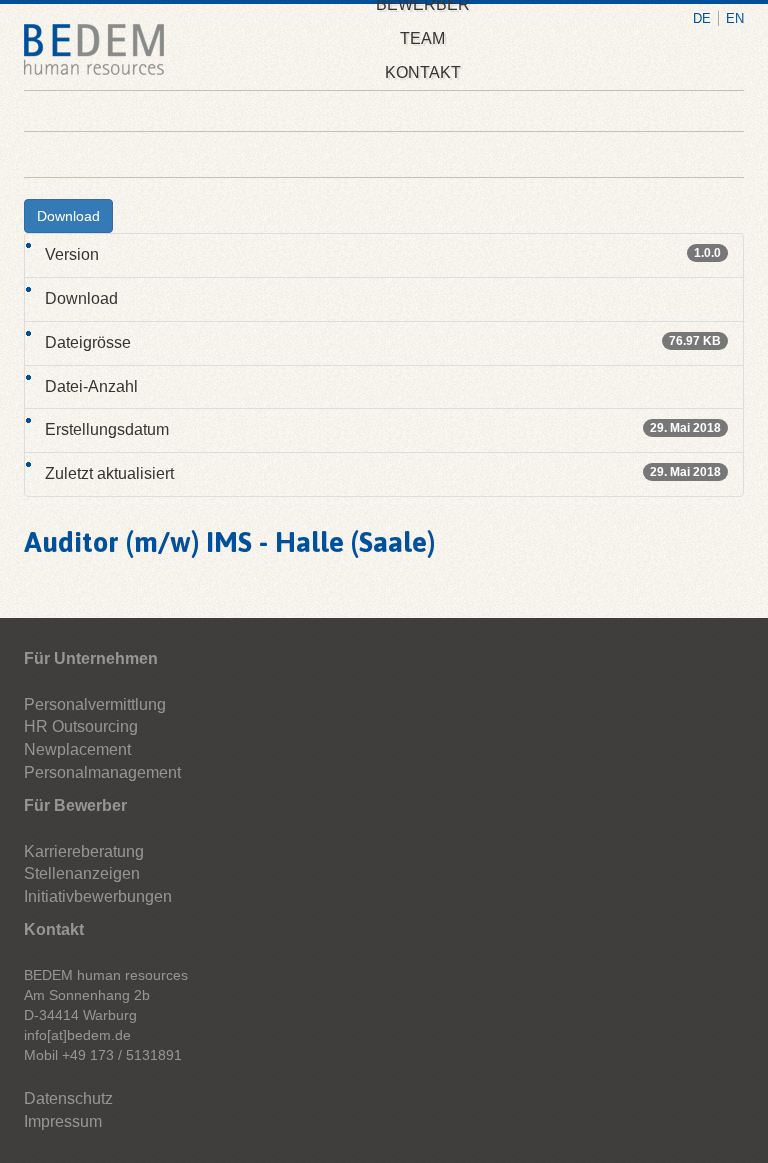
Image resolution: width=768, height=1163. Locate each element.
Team (422, 38)
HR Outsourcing (81, 726)
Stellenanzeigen (82, 873)
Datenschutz (68, 1098)
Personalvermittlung (95, 704)
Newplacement (77, 749)
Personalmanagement (102, 772)
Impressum (63, 1121)
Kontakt (423, 72)
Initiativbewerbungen (98, 896)
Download (68, 216)
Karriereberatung (84, 851)
